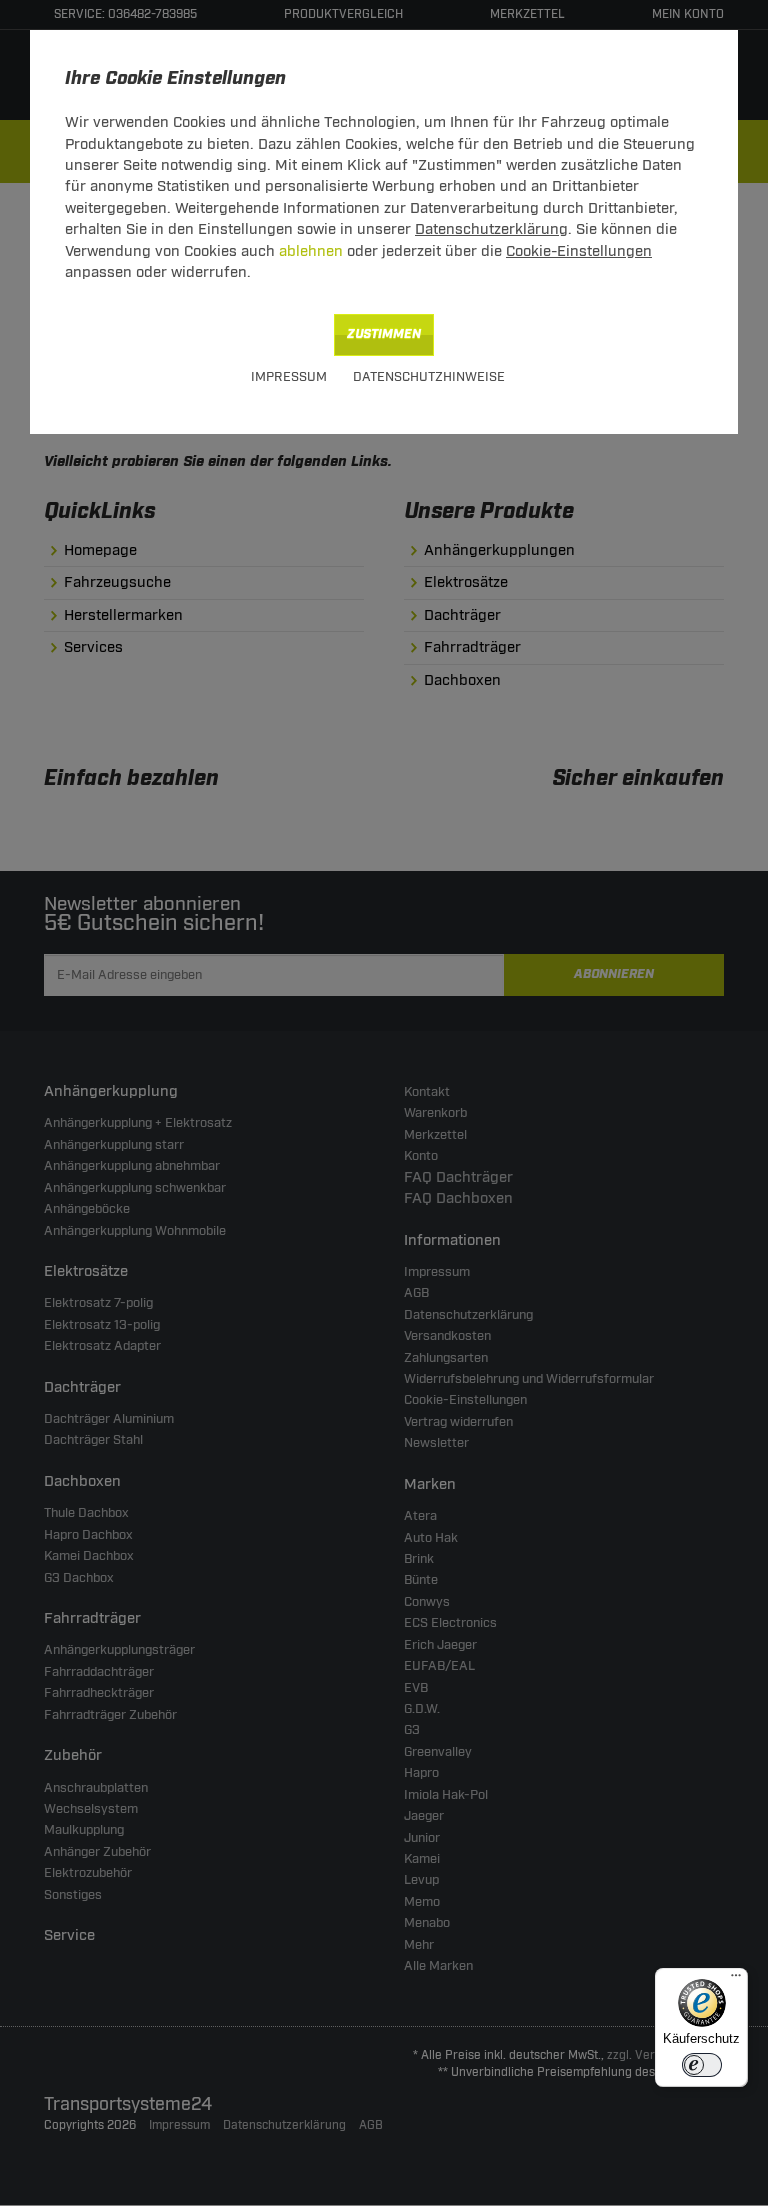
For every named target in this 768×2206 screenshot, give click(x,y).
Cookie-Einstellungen (579, 251)
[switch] (702, 2065)
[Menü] (736, 1980)
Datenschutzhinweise (429, 377)
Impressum (289, 377)
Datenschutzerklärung (491, 229)
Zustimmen (384, 334)
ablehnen (311, 251)
